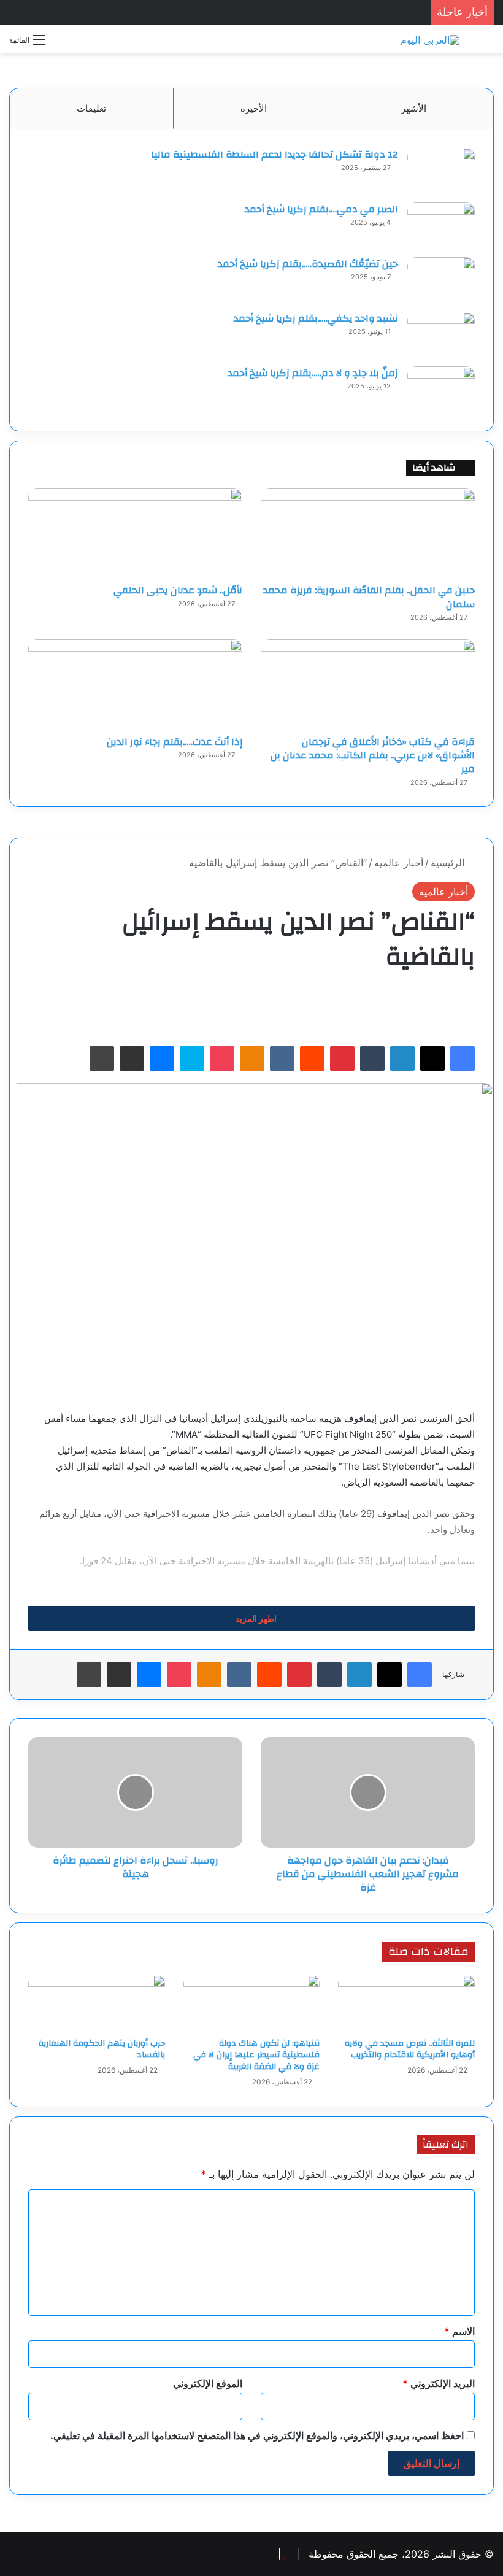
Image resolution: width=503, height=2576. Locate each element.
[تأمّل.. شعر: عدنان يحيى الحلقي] (135, 533)
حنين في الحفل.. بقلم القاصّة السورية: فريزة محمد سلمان (369, 597)
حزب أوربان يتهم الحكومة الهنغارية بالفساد (102, 2049)
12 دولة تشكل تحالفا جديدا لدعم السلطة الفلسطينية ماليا (275, 155)
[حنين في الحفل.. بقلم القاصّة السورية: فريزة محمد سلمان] (368, 533)
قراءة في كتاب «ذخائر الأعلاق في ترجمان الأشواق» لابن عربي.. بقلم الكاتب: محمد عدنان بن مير (373, 756)
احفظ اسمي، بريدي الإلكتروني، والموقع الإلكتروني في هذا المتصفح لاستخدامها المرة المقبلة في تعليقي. (257, 2435)
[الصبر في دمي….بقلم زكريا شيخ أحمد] (441, 226)
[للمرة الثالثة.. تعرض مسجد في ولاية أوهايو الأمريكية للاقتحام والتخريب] (406, 2003)
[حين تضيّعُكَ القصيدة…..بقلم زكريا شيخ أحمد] (441, 280)
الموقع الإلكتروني (208, 2383)
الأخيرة (254, 108)
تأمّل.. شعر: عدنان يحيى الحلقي (178, 590)
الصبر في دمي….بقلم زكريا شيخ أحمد (321, 209)
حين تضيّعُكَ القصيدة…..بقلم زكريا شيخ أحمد (308, 264)
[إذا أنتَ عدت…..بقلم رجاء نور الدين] (135, 684)
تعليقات (91, 108)
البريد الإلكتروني (439, 2383)
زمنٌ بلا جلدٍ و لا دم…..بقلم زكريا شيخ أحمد (313, 373)
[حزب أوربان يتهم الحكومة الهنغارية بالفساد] (97, 2003)
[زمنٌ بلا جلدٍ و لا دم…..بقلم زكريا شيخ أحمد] (441, 389)
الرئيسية (449, 863)
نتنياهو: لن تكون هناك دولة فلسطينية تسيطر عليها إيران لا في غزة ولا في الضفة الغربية (256, 2055)
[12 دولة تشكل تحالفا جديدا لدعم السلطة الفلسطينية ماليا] (441, 171)
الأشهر (414, 108)
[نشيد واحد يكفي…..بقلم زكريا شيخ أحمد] (441, 335)
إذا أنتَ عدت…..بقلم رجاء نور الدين (175, 742)
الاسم (459, 2331)
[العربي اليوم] (430, 39)
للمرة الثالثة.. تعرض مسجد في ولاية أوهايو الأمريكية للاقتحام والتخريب (410, 2049)
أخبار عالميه (399, 863)
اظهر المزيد (255, 1618)
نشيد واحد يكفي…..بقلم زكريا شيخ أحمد (316, 318)
